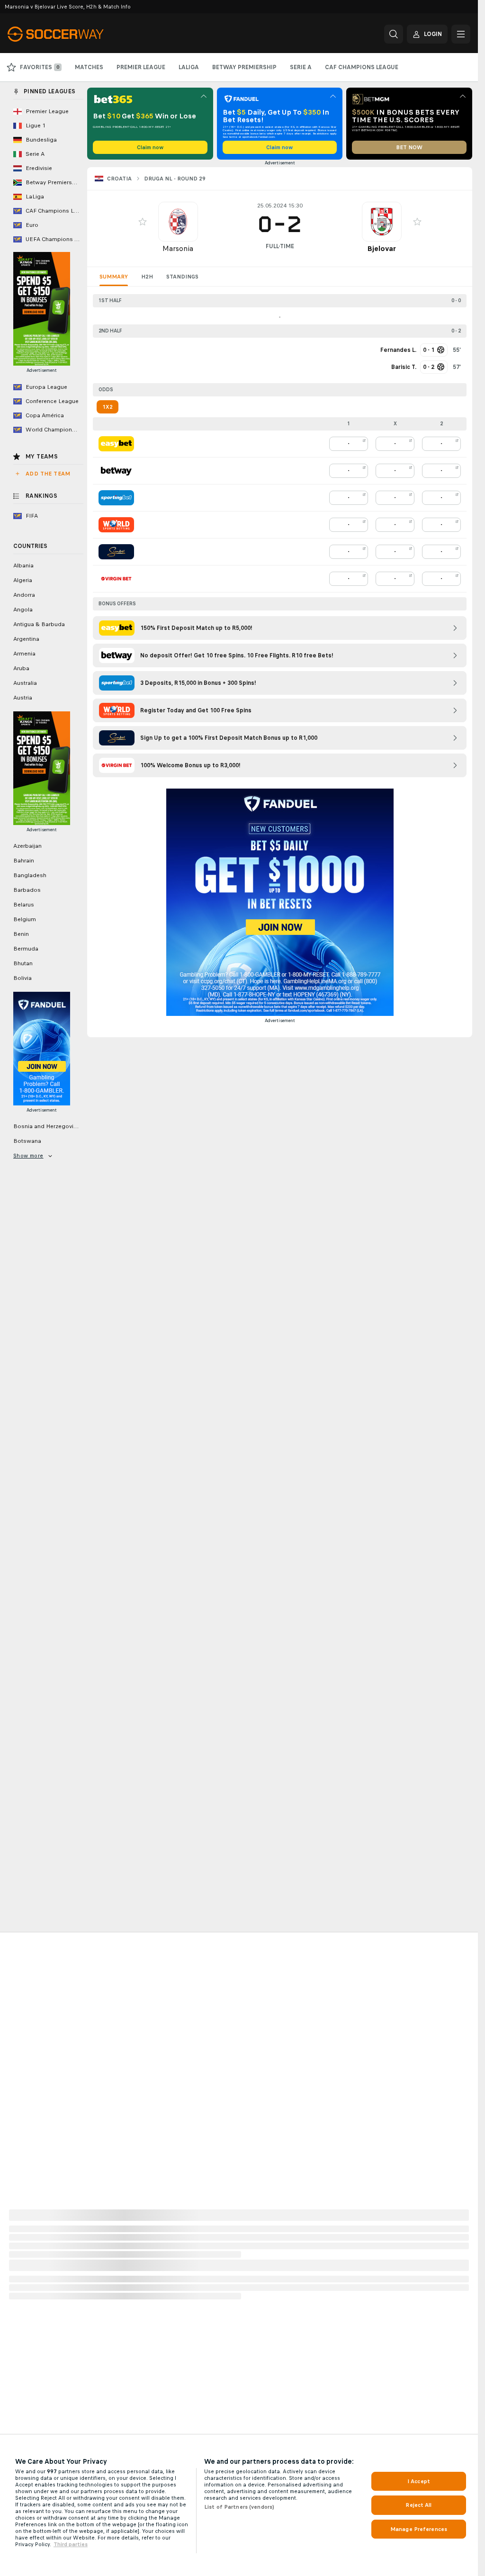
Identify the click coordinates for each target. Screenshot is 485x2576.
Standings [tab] (182, 277)
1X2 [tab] (108, 407)
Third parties (71, 2544)
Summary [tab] (114, 277)
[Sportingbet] (116, 498)
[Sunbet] (116, 552)
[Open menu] (461, 34)
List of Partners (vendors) (239, 2507)
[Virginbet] (116, 579)
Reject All (418, 2505)
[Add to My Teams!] (143, 222)
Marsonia (178, 248)
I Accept (419, 2481)
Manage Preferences (419, 2529)
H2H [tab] (147, 277)
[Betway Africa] (116, 471)
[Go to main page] (73, 34)
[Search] (394, 34)
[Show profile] (178, 222)
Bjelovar (382, 248)
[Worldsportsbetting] (116, 525)
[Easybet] (116, 444)
